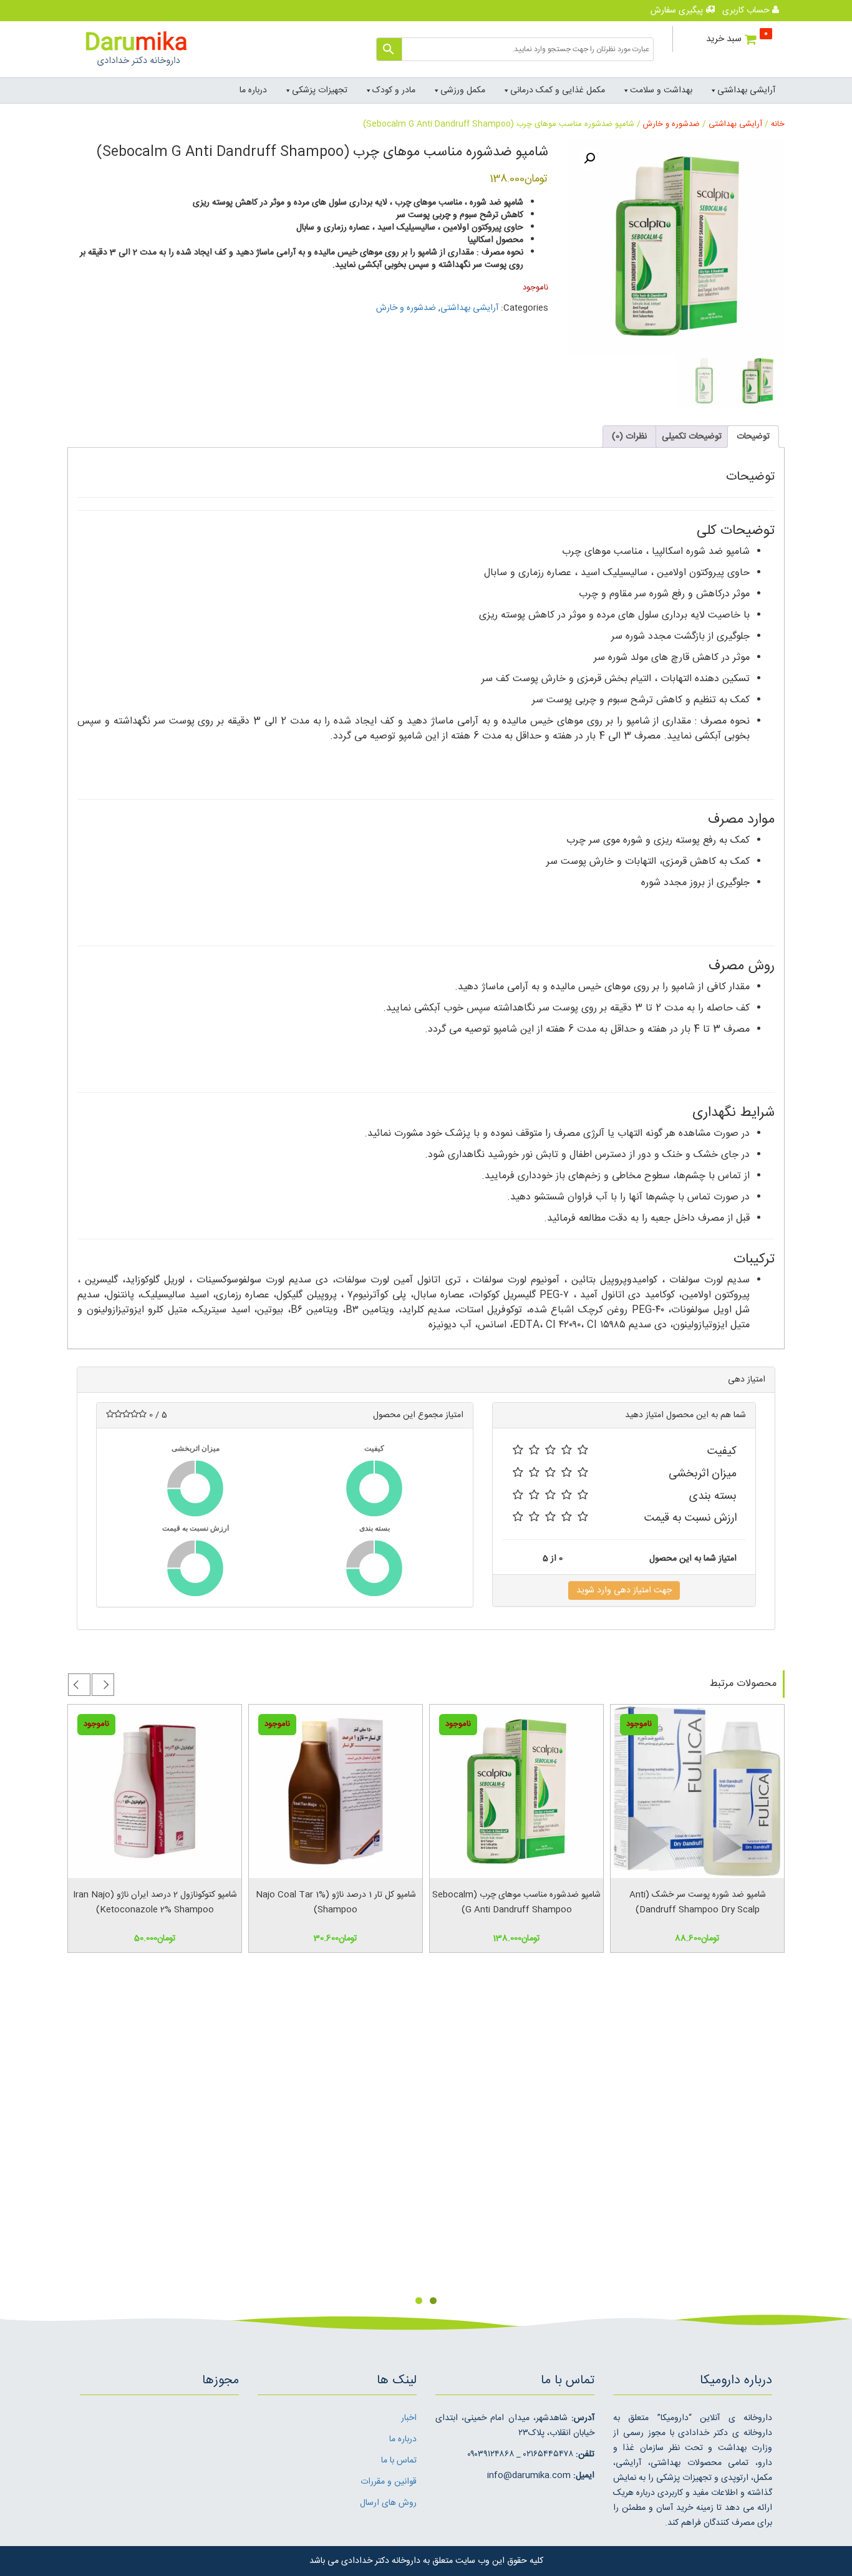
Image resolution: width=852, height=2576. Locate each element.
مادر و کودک (394, 90)
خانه (778, 124)
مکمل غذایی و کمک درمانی (558, 90)
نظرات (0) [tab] (629, 437)
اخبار (409, 2418)
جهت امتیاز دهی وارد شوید (624, 1591)
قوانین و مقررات (389, 2482)
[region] (426, 2139)
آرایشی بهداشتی (746, 90)
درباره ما (253, 90)
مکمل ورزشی (463, 90)
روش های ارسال (388, 2503)
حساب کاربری (747, 11)
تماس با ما (399, 2461)
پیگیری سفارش (678, 11)
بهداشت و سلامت (661, 90)
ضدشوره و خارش (671, 124)
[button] (589, 158)
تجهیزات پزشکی (320, 90)
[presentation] (103, 1685)
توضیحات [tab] (753, 437)
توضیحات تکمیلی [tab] (692, 437)
